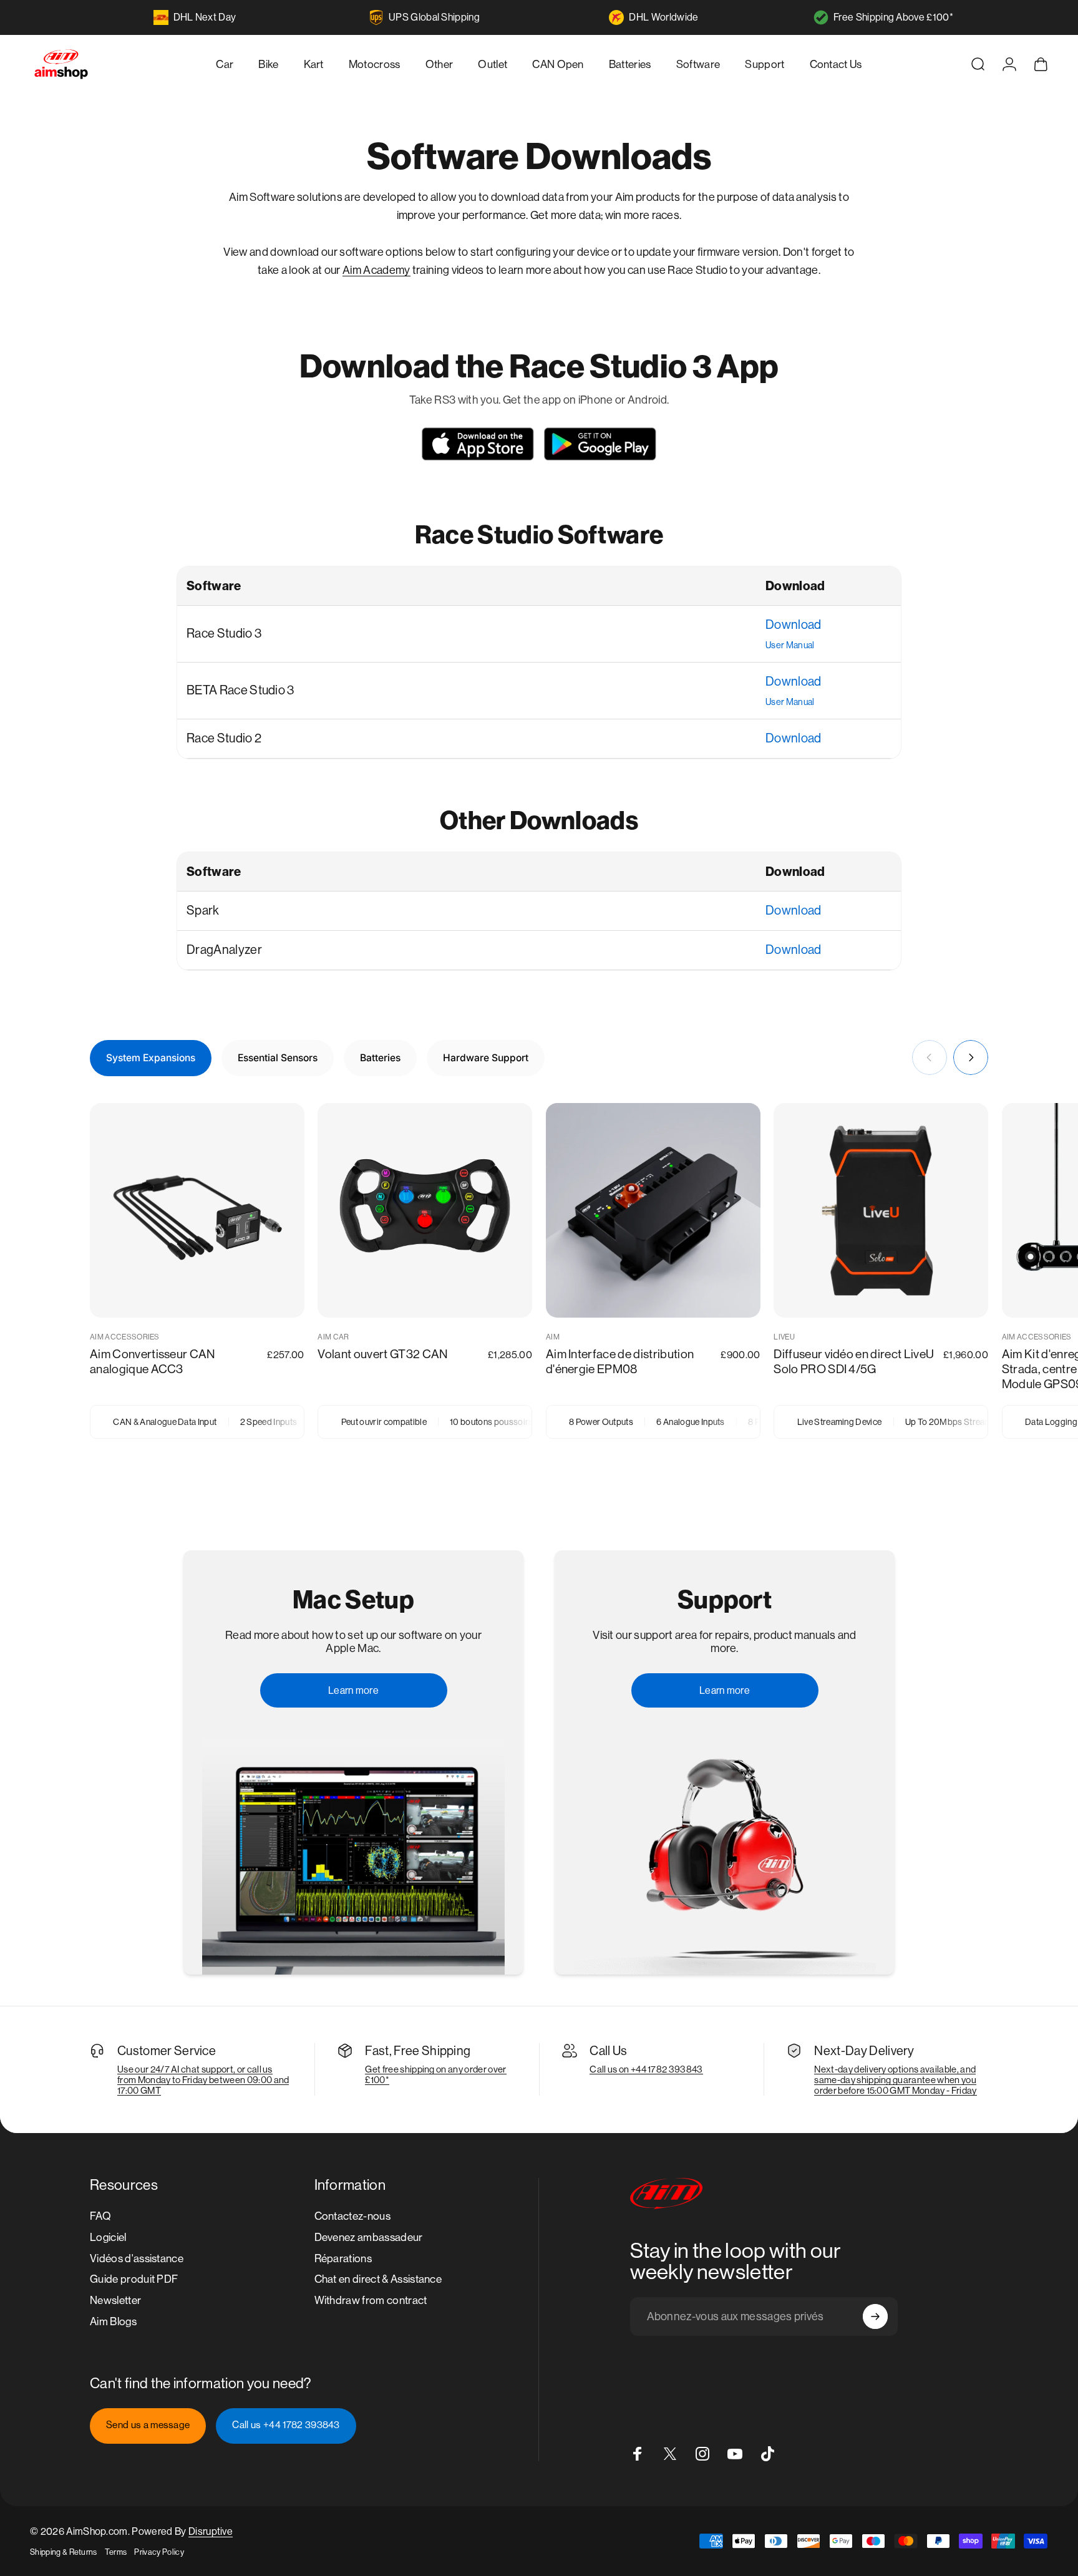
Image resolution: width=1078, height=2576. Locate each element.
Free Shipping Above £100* (893, 17)
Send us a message (148, 2425)
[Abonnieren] (875, 2316)
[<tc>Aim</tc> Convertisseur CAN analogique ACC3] (197, 1210)
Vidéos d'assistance (137, 2258)
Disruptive (211, 2531)
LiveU (784, 1337)
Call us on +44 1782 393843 (646, 2069)
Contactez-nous (352, 2216)
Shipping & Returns (64, 2552)
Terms (116, 2552)
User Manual (790, 645)
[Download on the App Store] (478, 444)
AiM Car (333, 1337)
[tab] (151, 1058)
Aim (353, 270)
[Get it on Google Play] (600, 444)
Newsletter (115, 2300)
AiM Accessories (125, 1337)
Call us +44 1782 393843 (286, 2425)
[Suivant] (971, 1057)
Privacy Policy (159, 2552)
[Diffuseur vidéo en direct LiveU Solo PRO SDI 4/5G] (881, 1210)
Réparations (343, 2258)
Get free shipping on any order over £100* (435, 2074)
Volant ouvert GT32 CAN (382, 1354)
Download (794, 625)
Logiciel (108, 2237)
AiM (553, 1337)
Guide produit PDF (134, 2279)
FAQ (100, 2216)
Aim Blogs (113, 2321)
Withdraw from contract (371, 2300)
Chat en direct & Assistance (378, 2279)
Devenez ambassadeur (369, 2237)
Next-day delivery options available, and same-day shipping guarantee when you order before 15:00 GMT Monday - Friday (895, 2080)
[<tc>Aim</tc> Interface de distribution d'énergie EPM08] (653, 1210)
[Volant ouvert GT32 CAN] (425, 1210)
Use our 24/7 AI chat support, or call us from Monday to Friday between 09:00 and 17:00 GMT (203, 2080)
